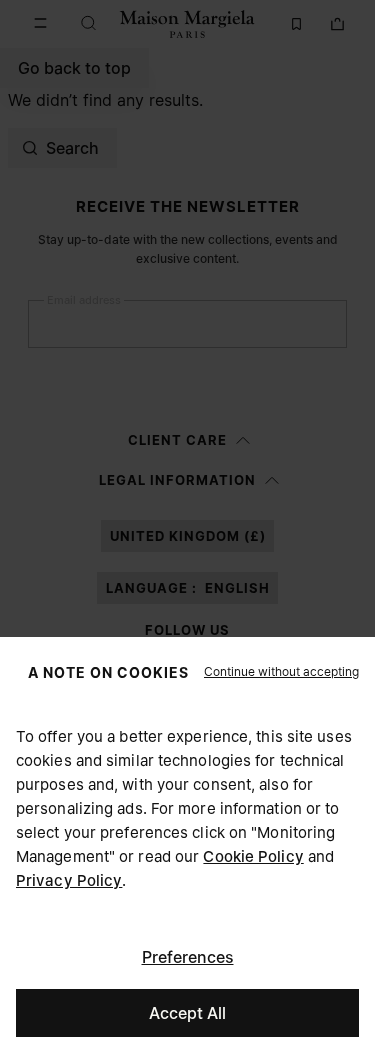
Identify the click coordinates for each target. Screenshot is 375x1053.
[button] (281, 672)
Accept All (187, 1013)
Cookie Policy (253, 856)
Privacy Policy (69, 880)
